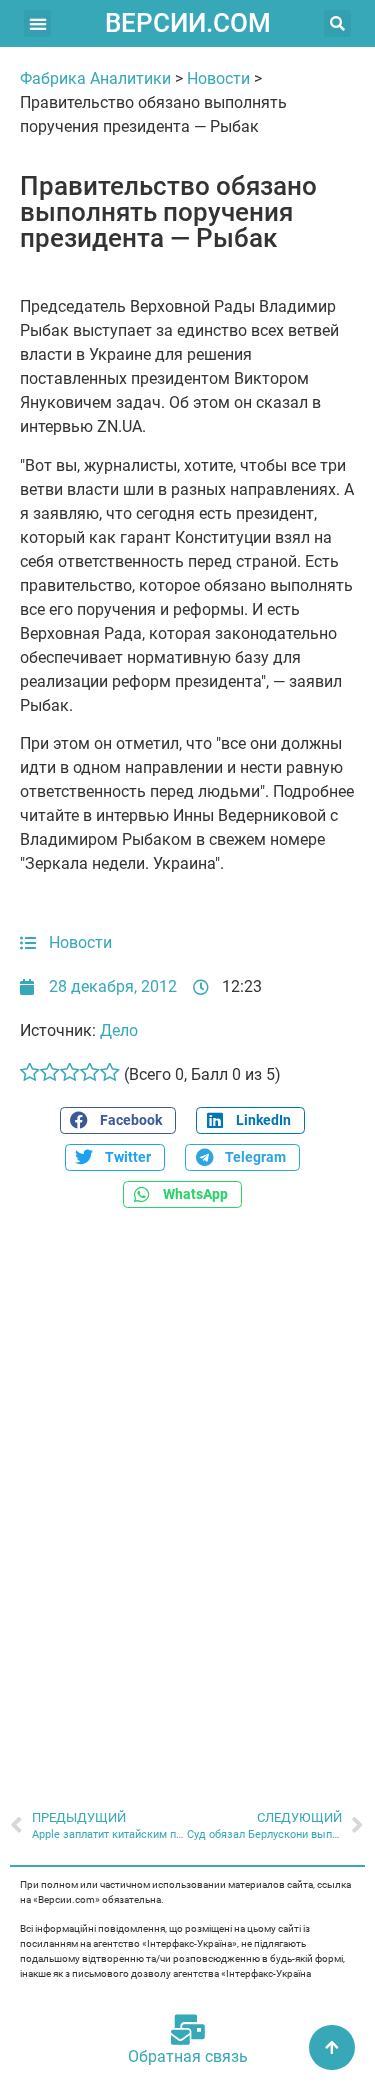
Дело (119, 1030)
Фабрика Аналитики (95, 78)
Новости (218, 78)
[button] (37, 23)
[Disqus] (187, 1498)
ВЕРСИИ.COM (188, 23)
